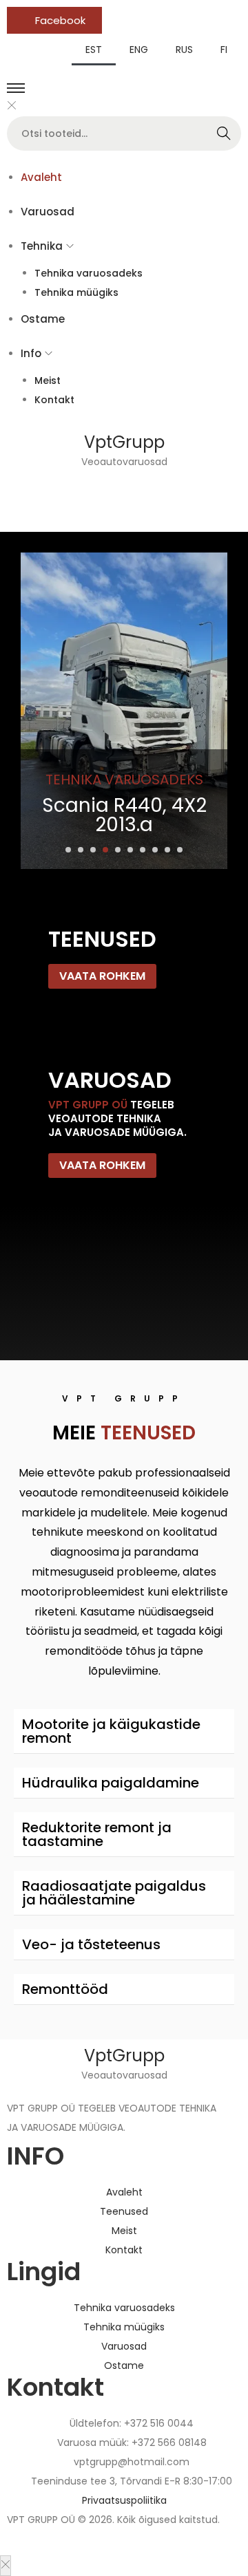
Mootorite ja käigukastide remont (111, 1731)
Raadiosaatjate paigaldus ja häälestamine (114, 1893)
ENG (139, 50)
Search (224, 133)
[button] (68, 850)
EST (94, 50)
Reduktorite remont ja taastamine (97, 1834)
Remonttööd (65, 1989)
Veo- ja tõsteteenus (91, 1944)
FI (224, 50)
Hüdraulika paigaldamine (111, 1783)
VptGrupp (124, 442)
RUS (184, 50)
